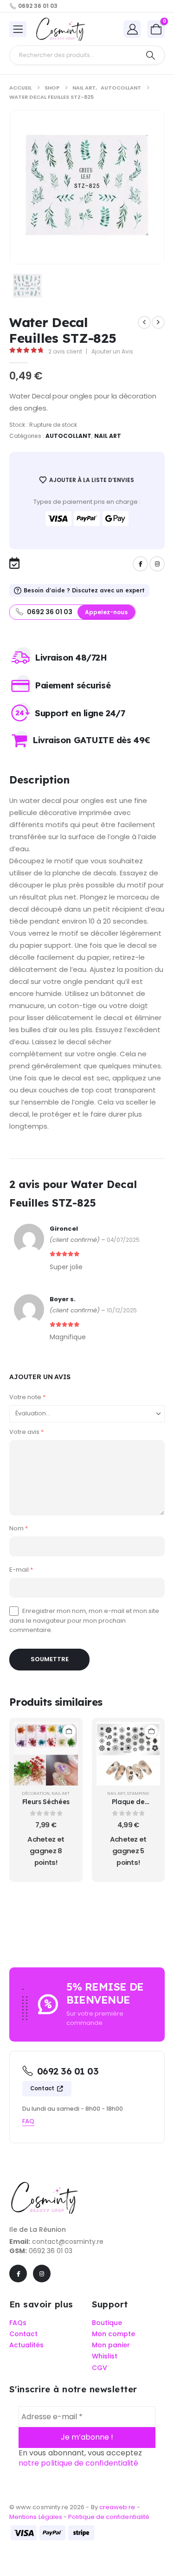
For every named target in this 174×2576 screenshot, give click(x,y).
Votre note (27, 1397)
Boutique (107, 2323)
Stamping (138, 1793)
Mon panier (111, 2345)
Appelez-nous (106, 612)
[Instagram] (157, 564)
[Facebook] (140, 564)
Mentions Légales (36, 2517)
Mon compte (113, 2334)
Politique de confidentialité (109, 2517)
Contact (43, 2088)
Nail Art (108, 436)
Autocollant (69, 436)
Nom (19, 1528)
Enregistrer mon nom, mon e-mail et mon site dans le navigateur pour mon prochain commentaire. (84, 1620)
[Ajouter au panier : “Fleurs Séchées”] (69, 1731)
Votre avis (26, 1432)
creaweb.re (118, 2508)
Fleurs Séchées (46, 1802)
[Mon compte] (132, 29)
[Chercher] (151, 55)
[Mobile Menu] (18, 29)
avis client (65, 351)
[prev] (144, 322)
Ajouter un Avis (112, 351)
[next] (158, 322)
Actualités (26, 2345)
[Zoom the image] (44, 2186)
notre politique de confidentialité (78, 2464)
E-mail (21, 1570)
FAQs (18, 2323)
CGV (100, 2368)
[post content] (46, 1754)
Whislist (105, 2357)
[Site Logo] (60, 29)
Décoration (36, 1793)
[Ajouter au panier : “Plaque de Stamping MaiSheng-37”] (151, 1731)
